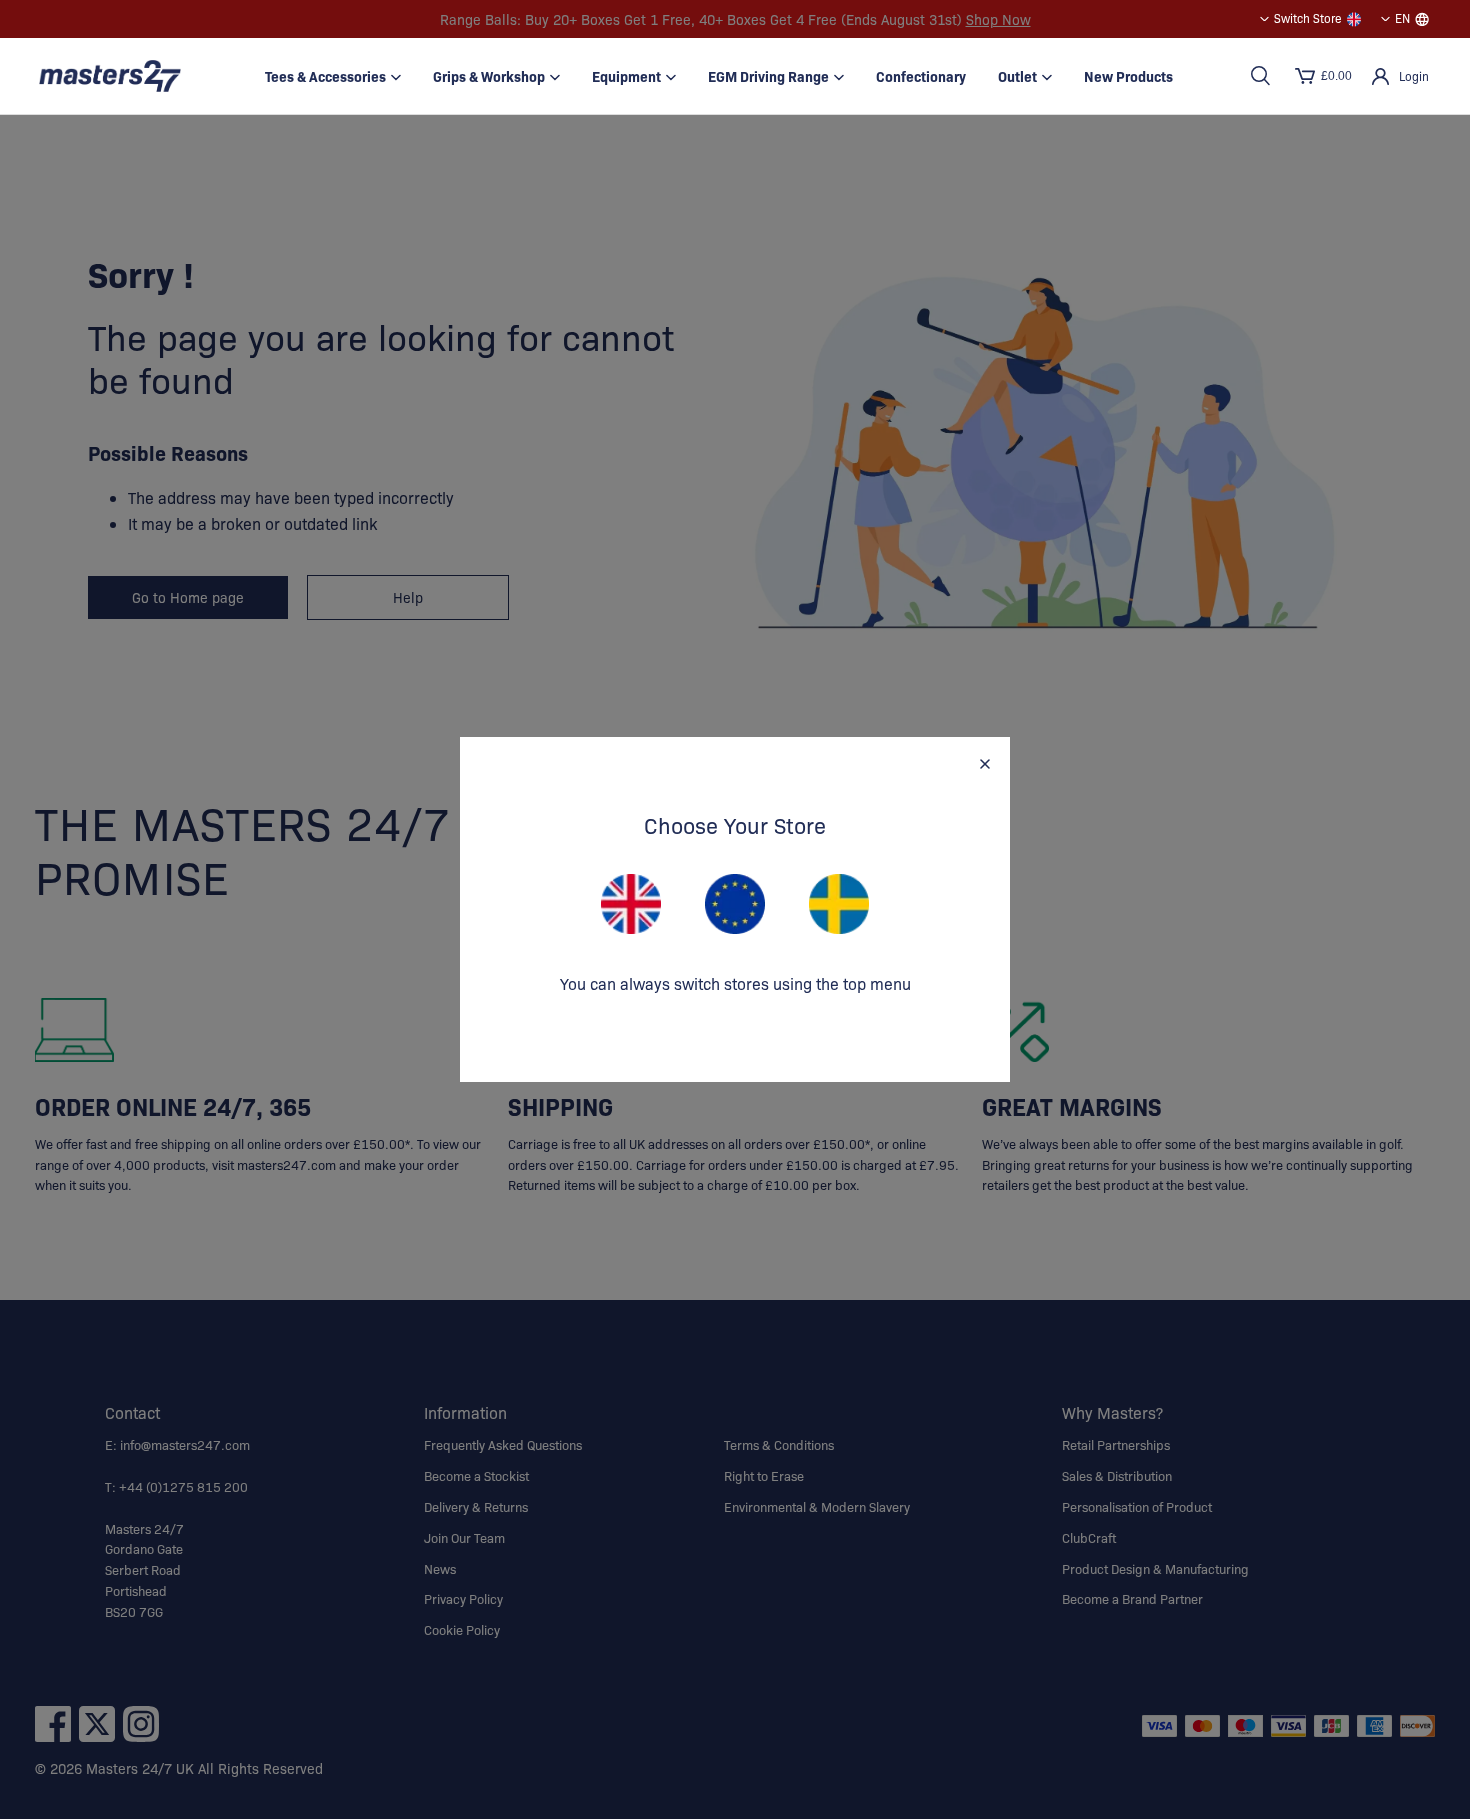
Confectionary (921, 76)
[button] (1260, 76)
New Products (1128, 76)
